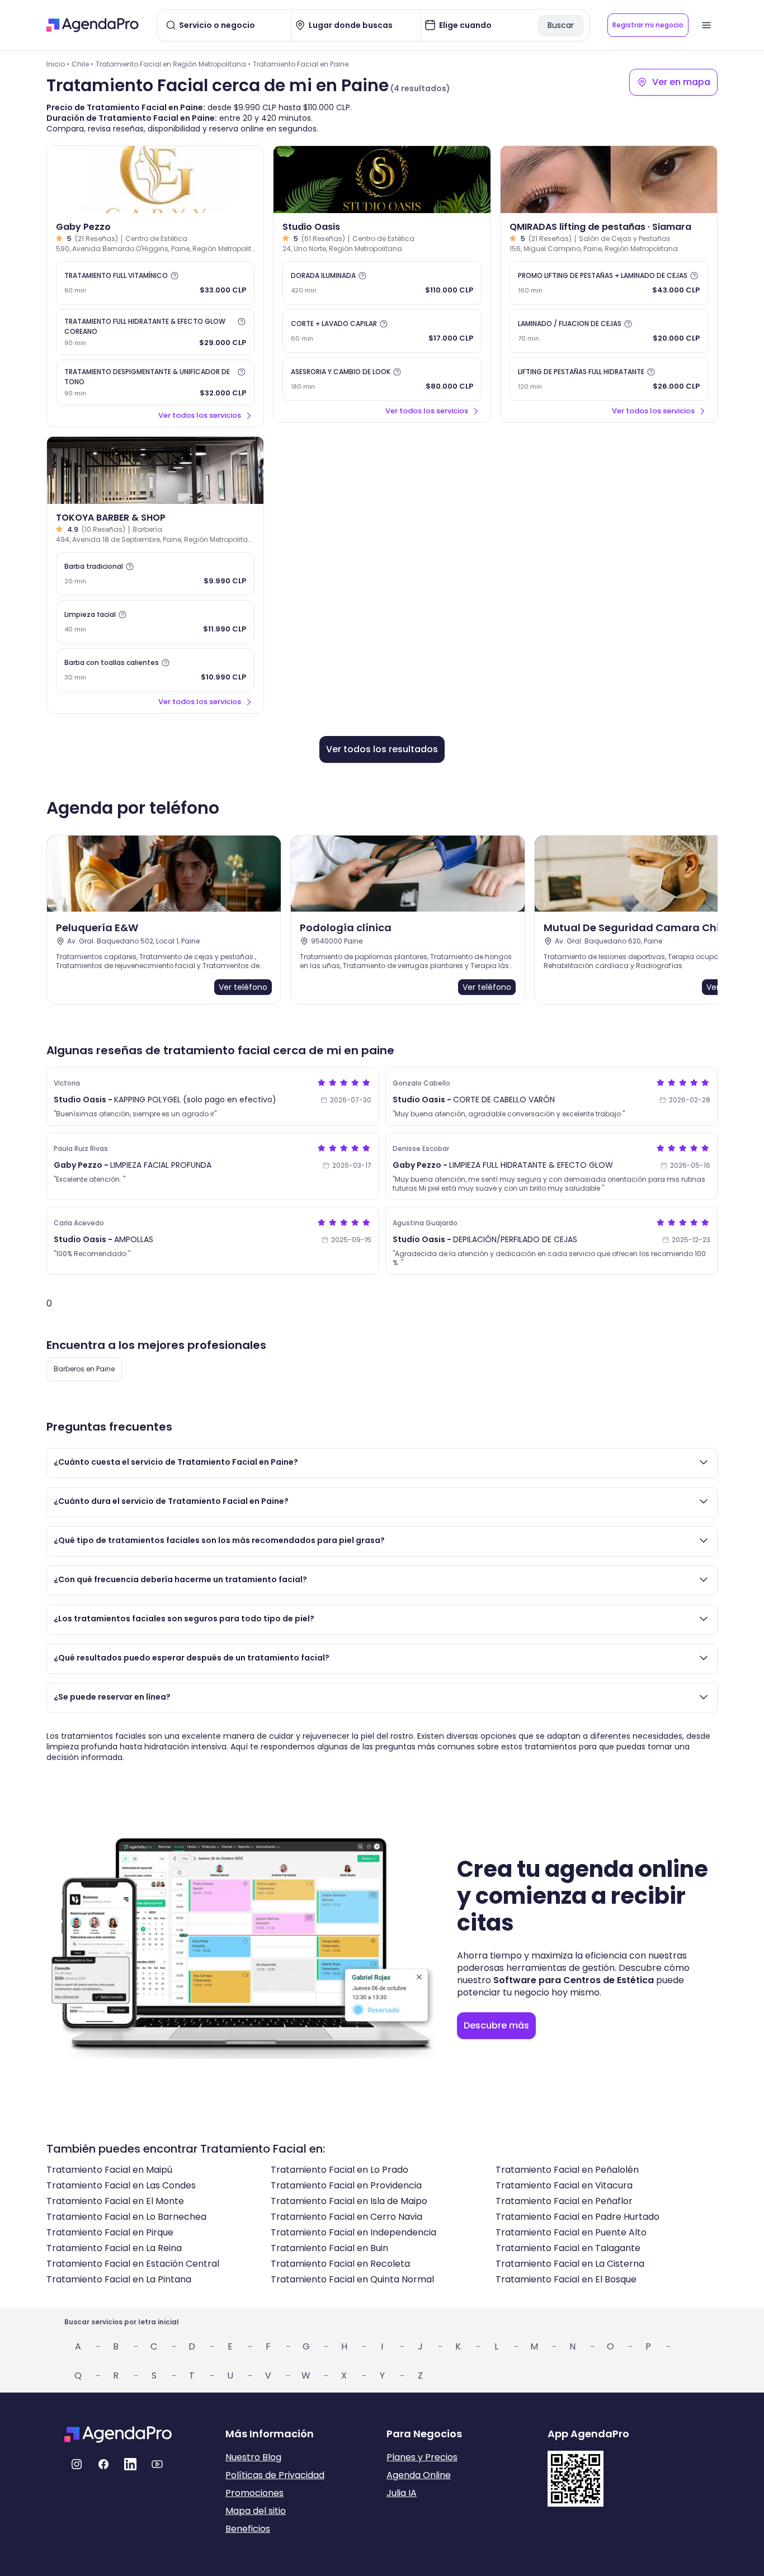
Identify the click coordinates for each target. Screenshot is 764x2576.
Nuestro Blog (253, 2457)
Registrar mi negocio (648, 25)
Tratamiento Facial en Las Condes (121, 2185)
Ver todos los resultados (382, 749)
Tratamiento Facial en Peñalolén (567, 2170)
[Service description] (175, 276)
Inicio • (58, 64)
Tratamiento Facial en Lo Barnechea (126, 2217)
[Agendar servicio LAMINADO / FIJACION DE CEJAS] (609, 331)
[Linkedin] (130, 2464)
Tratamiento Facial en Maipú (109, 2170)
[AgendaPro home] (93, 25)
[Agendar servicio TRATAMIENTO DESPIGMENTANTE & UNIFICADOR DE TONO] (155, 383)
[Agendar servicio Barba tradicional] (155, 574)
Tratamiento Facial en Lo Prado (339, 2170)
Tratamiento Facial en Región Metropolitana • (173, 64)
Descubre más (496, 2025)
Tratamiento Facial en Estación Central (133, 2264)
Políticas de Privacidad (275, 2475)
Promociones (254, 2493)
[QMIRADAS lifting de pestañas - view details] (609, 180)
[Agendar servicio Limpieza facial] (155, 622)
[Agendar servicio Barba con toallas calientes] (155, 670)
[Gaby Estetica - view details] (155, 180)
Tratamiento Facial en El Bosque (566, 2279)
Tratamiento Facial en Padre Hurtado (577, 2217)
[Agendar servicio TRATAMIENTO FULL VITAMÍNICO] (155, 283)
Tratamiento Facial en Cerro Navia (346, 2217)
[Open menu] (706, 25)
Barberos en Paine (84, 1369)
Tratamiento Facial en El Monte (115, 2201)
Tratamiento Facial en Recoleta (340, 2264)
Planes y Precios (422, 2457)
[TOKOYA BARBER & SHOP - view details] (155, 470)
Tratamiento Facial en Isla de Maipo (349, 2201)
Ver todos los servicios (200, 415)
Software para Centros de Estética (574, 1980)
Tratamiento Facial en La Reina (114, 2248)
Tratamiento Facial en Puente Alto (571, 2232)
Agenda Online (419, 2475)
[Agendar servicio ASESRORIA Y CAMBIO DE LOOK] (382, 379)
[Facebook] (103, 2464)
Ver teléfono (243, 987)
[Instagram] (77, 2464)
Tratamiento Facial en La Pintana (119, 2279)
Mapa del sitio (256, 2511)
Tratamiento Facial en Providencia (346, 2185)
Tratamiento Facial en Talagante (568, 2248)
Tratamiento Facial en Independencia (353, 2232)
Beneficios (248, 2529)
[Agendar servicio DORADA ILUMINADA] (382, 283)
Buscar (561, 25)
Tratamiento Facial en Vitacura (564, 2185)
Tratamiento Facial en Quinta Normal (352, 2279)
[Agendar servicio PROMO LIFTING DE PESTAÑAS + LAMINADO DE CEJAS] (609, 283)
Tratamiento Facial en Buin (329, 2248)
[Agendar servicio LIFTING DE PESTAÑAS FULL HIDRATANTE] (609, 379)
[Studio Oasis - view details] (382, 180)
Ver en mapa (681, 82)
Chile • (82, 64)
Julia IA (402, 2493)
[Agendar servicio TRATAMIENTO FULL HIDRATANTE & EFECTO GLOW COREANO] (155, 332)
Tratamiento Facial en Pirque (110, 2232)
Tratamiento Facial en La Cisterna (570, 2264)
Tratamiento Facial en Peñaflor (564, 2201)
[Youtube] (157, 2464)
